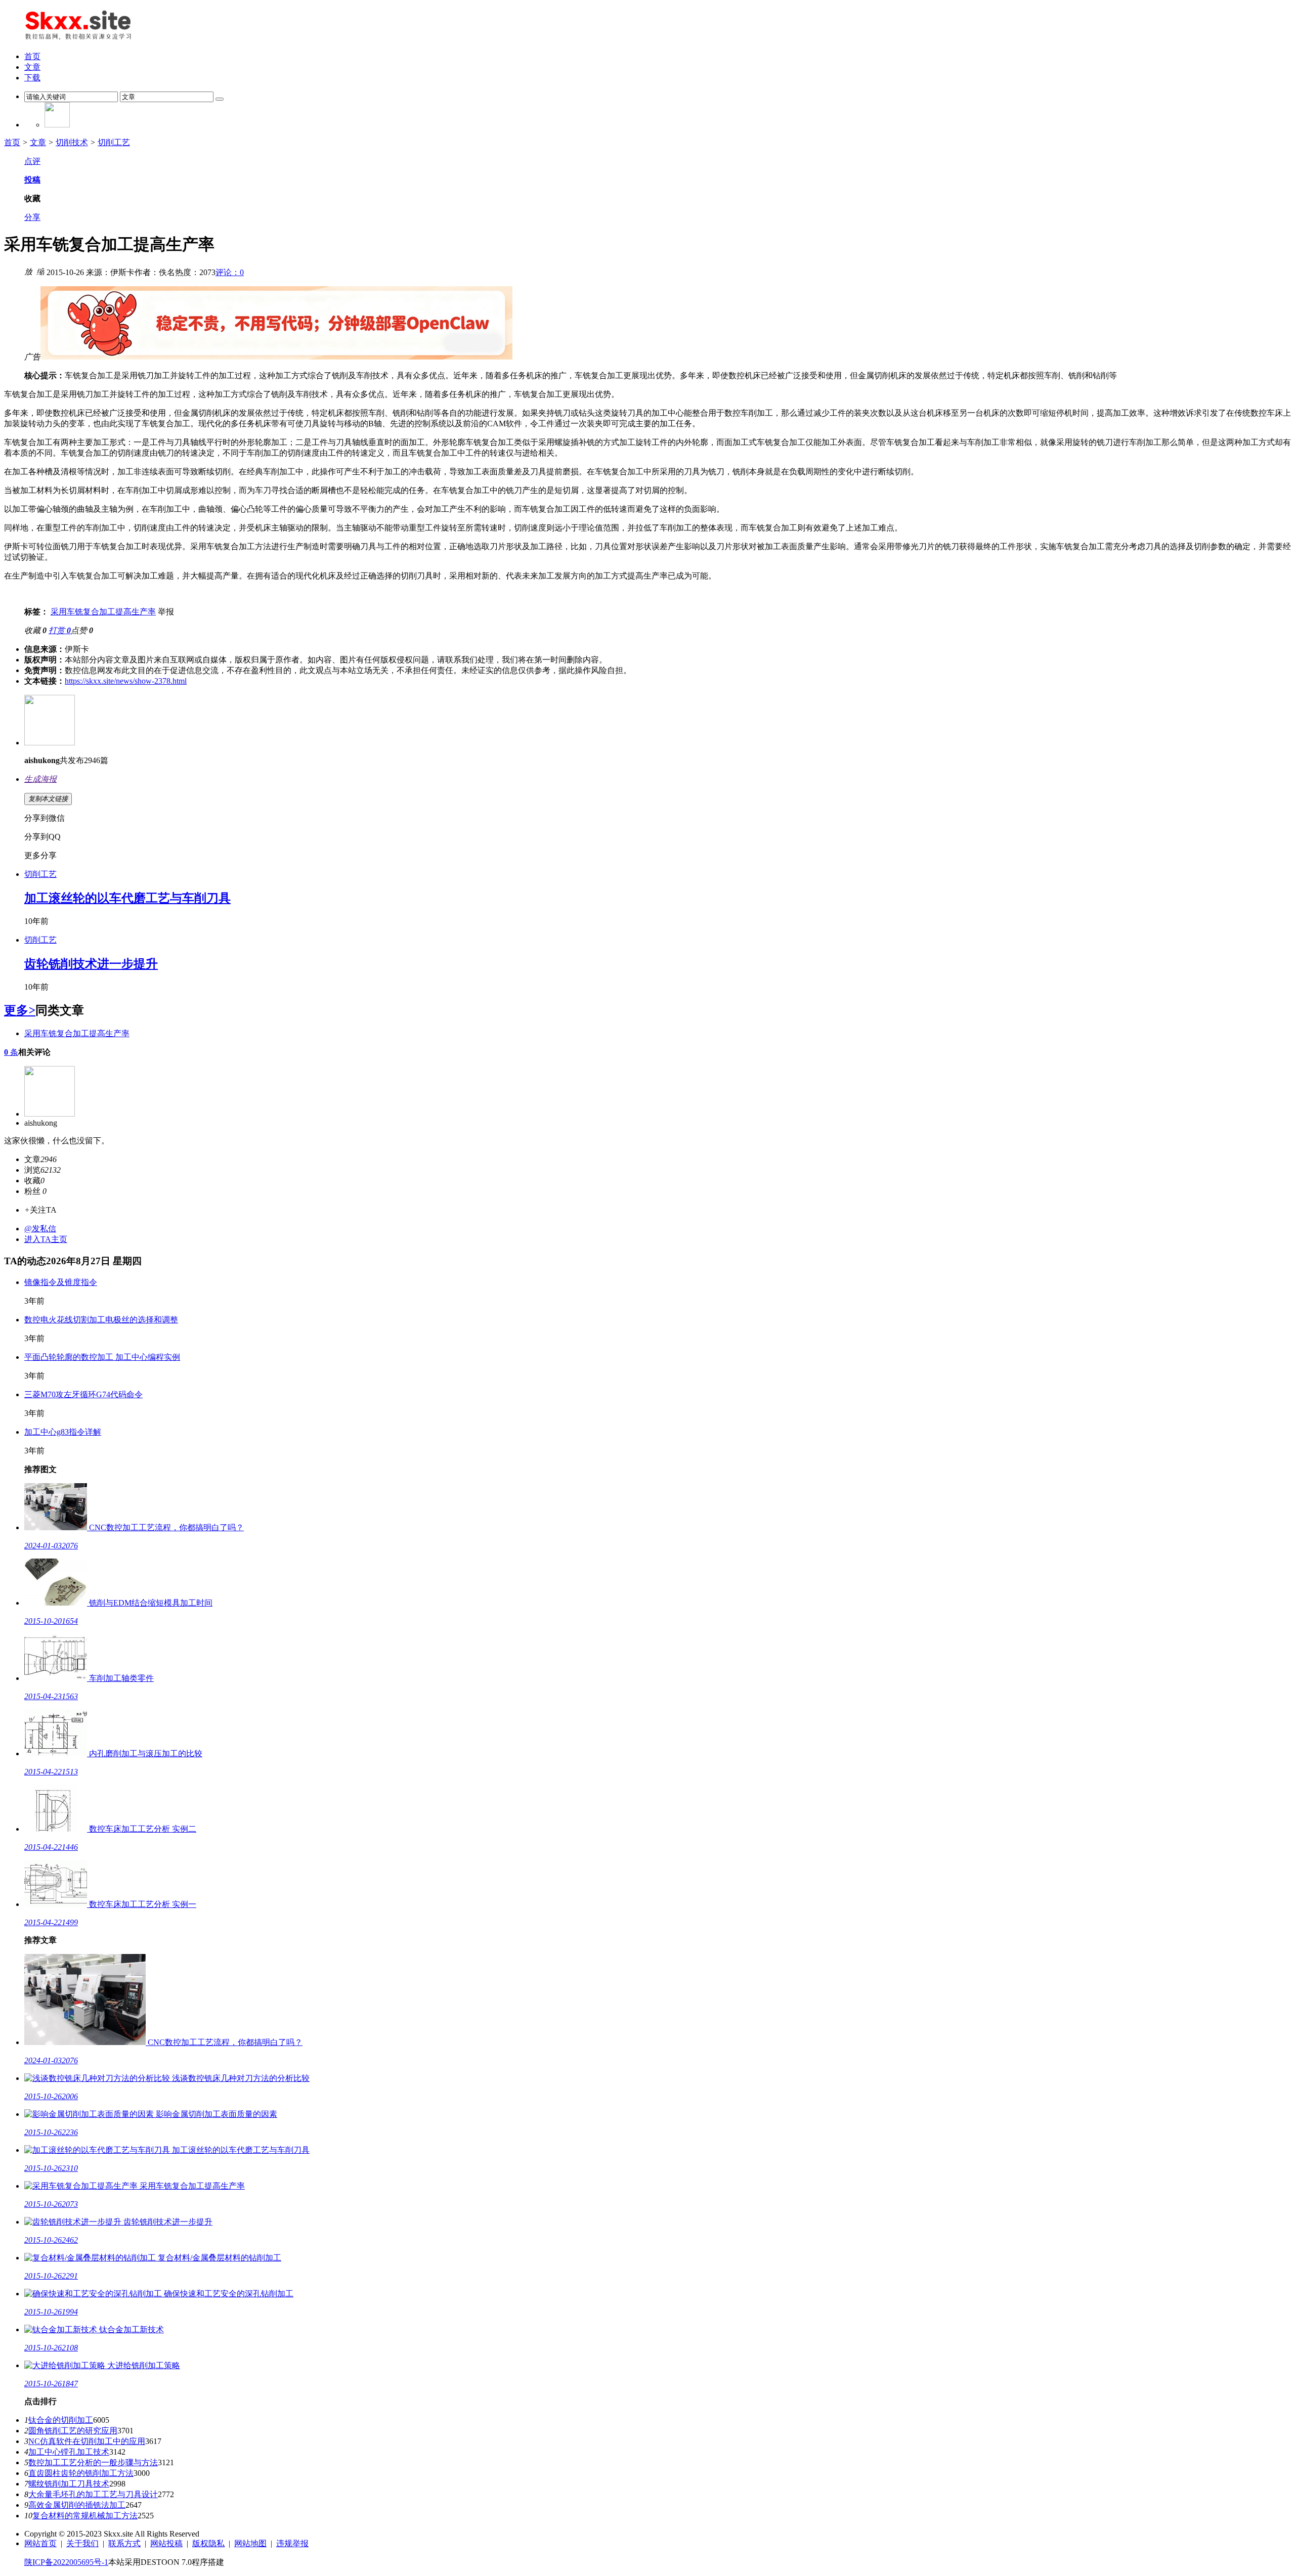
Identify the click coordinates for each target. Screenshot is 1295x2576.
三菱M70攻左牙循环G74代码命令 (83, 1394)
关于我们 (82, 2543)
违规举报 (292, 2543)
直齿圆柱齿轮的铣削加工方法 (81, 2473)
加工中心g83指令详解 (63, 1432)
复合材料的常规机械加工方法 (85, 2516)
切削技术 (72, 142)
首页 (12, 142)
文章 (38, 142)
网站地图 (250, 2543)
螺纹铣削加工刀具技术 (69, 2484)
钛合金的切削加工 (61, 2420)
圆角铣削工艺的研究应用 (73, 2431)
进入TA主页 (46, 1239)
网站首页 (40, 2543)
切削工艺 (114, 142)
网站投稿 (166, 2543)
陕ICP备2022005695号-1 (66, 2562)
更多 (20, 1010)
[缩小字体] (40, 271)
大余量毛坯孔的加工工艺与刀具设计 (93, 2494)
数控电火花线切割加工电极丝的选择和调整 (101, 1320)
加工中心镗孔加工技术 (69, 2452)
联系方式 (124, 2543)
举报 (166, 612)
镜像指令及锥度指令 (61, 1282)
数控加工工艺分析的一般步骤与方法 (93, 2462)
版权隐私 (208, 2543)
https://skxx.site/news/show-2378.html (126, 681)
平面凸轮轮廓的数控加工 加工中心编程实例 (102, 1357)
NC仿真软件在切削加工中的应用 (87, 2441)
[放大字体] (28, 271)
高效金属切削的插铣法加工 (77, 2505)
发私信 (40, 1229)
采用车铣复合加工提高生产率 (103, 612)
